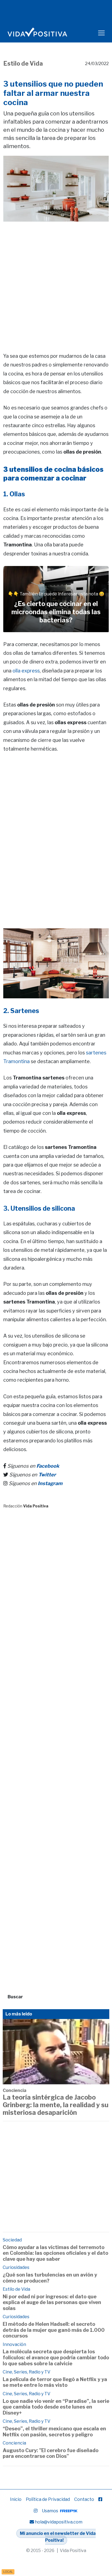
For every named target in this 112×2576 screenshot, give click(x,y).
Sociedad (12, 2240)
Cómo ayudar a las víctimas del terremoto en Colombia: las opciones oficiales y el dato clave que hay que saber (55, 2253)
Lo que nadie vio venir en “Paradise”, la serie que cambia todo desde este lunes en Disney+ (56, 2407)
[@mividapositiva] (36, 2511)
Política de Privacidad (48, 2499)
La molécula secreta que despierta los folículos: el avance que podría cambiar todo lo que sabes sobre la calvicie (56, 2357)
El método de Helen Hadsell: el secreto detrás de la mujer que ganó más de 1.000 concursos (54, 2330)
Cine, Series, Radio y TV (27, 2372)
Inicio (16, 2499)
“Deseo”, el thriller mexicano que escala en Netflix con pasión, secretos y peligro (54, 2432)
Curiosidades (16, 2267)
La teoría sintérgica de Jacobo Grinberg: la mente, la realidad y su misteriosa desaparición (56, 2105)
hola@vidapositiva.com (59, 2522)
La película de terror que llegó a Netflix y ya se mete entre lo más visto (55, 2382)
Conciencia (15, 2090)
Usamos (50, 2511)
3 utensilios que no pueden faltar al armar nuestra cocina (53, 93)
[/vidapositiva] (100, 2499)
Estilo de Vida (23, 63)
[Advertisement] (56, 279)
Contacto (84, 2499)
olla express (26, 671)
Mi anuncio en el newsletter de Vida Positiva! (58, 2537)
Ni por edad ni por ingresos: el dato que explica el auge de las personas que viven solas (52, 2302)
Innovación (14, 2344)
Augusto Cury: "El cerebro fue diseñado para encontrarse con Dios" (51, 2453)
